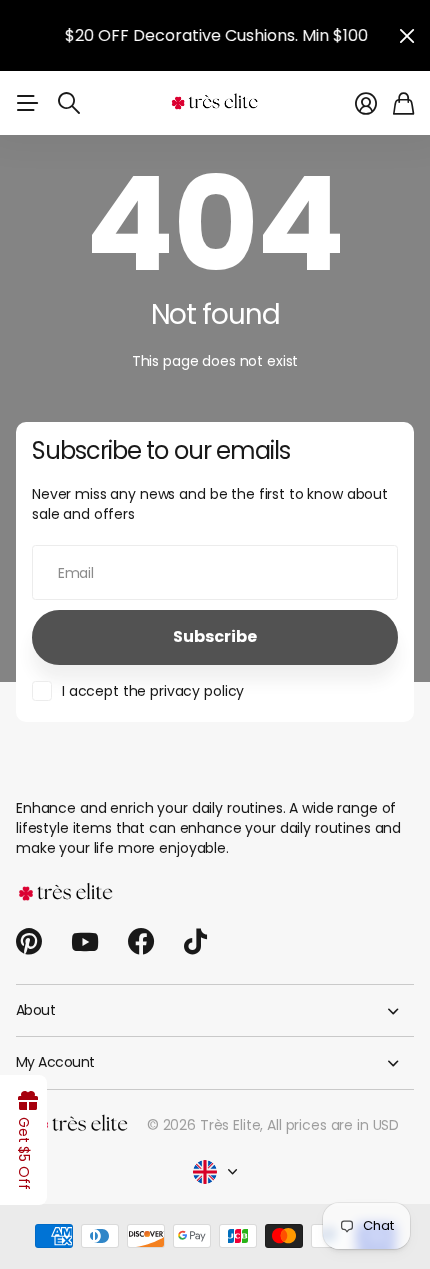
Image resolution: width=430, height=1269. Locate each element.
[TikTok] (195, 942)
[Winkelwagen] (403, 103)
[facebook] (141, 942)
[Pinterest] (29, 942)
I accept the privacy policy (153, 691)
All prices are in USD (333, 1125)
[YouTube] (85, 942)
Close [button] (407, 35)
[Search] (69, 103)
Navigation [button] (27, 103)
